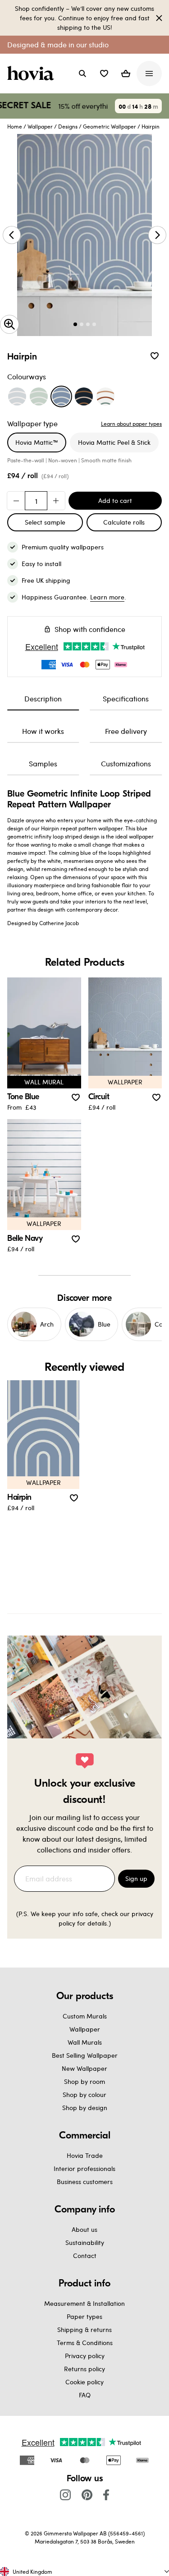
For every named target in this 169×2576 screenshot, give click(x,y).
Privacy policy (85, 2356)
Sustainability (85, 2242)
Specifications (126, 698)
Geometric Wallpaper (110, 126)
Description (43, 698)
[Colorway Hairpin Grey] (17, 396)
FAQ (85, 2395)
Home (15, 126)
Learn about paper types (131, 424)
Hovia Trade (85, 2155)
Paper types (84, 2316)
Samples (43, 763)
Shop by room (84, 2081)
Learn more (107, 597)
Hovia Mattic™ (37, 442)
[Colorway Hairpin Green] (39, 396)
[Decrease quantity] (16, 501)
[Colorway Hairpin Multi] (105, 396)
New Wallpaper (84, 2068)
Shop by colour (84, 2094)
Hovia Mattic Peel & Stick (114, 442)
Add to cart (115, 500)
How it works (43, 731)
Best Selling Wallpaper (85, 2055)
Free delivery (126, 731)
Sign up (136, 1878)
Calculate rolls (124, 522)
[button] (104, 74)
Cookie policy (84, 2382)
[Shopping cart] (126, 74)
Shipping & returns (84, 2329)
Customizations (126, 763)
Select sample (45, 522)
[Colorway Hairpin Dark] (84, 396)
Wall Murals (85, 2042)
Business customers (85, 2182)
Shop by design (85, 2108)
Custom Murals (85, 2016)
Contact (85, 2256)
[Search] (82, 74)
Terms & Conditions (85, 2343)
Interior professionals (84, 2168)
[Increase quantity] (56, 501)
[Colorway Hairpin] (61, 396)
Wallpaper (40, 126)
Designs (68, 126)
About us (84, 2229)
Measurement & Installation (84, 2303)
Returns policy (84, 2369)
